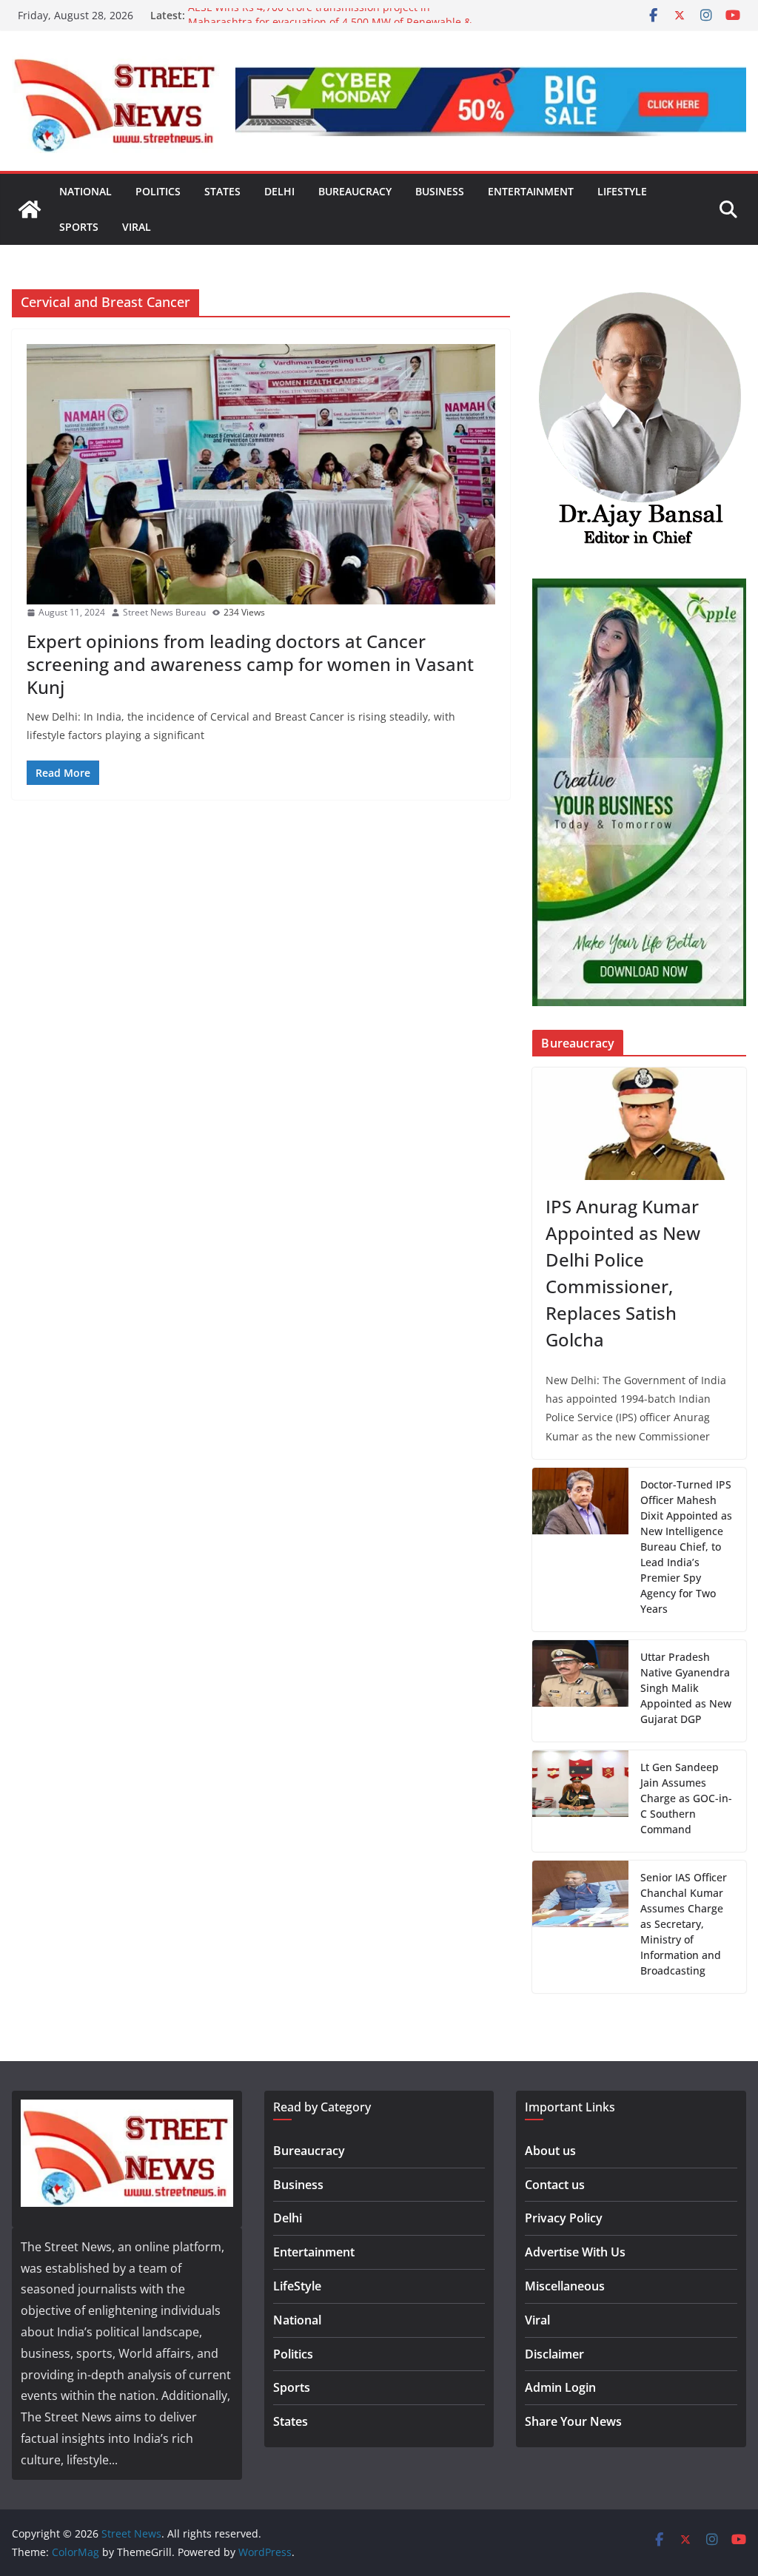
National (85, 191)
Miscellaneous (565, 2286)
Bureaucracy (355, 191)
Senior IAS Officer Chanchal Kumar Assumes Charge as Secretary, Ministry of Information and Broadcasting (684, 1924)
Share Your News (573, 2421)
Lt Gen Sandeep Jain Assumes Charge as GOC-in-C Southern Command (686, 1798)
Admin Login (560, 2387)
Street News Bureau (164, 612)
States (222, 191)
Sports (79, 227)
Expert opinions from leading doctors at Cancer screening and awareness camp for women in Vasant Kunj (250, 664)
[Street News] (30, 209)
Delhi (279, 191)
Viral (137, 227)
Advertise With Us (575, 2252)
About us (550, 2151)
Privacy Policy (564, 2218)
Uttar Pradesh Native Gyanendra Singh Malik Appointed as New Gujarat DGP (686, 1688)
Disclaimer (554, 2354)
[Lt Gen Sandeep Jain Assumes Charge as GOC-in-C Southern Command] (580, 1801)
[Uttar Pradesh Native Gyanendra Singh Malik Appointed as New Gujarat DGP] (580, 1691)
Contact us (555, 2185)
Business (440, 191)
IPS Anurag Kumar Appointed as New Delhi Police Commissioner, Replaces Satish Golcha (623, 1273)
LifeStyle (622, 191)
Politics (158, 191)
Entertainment (531, 191)
